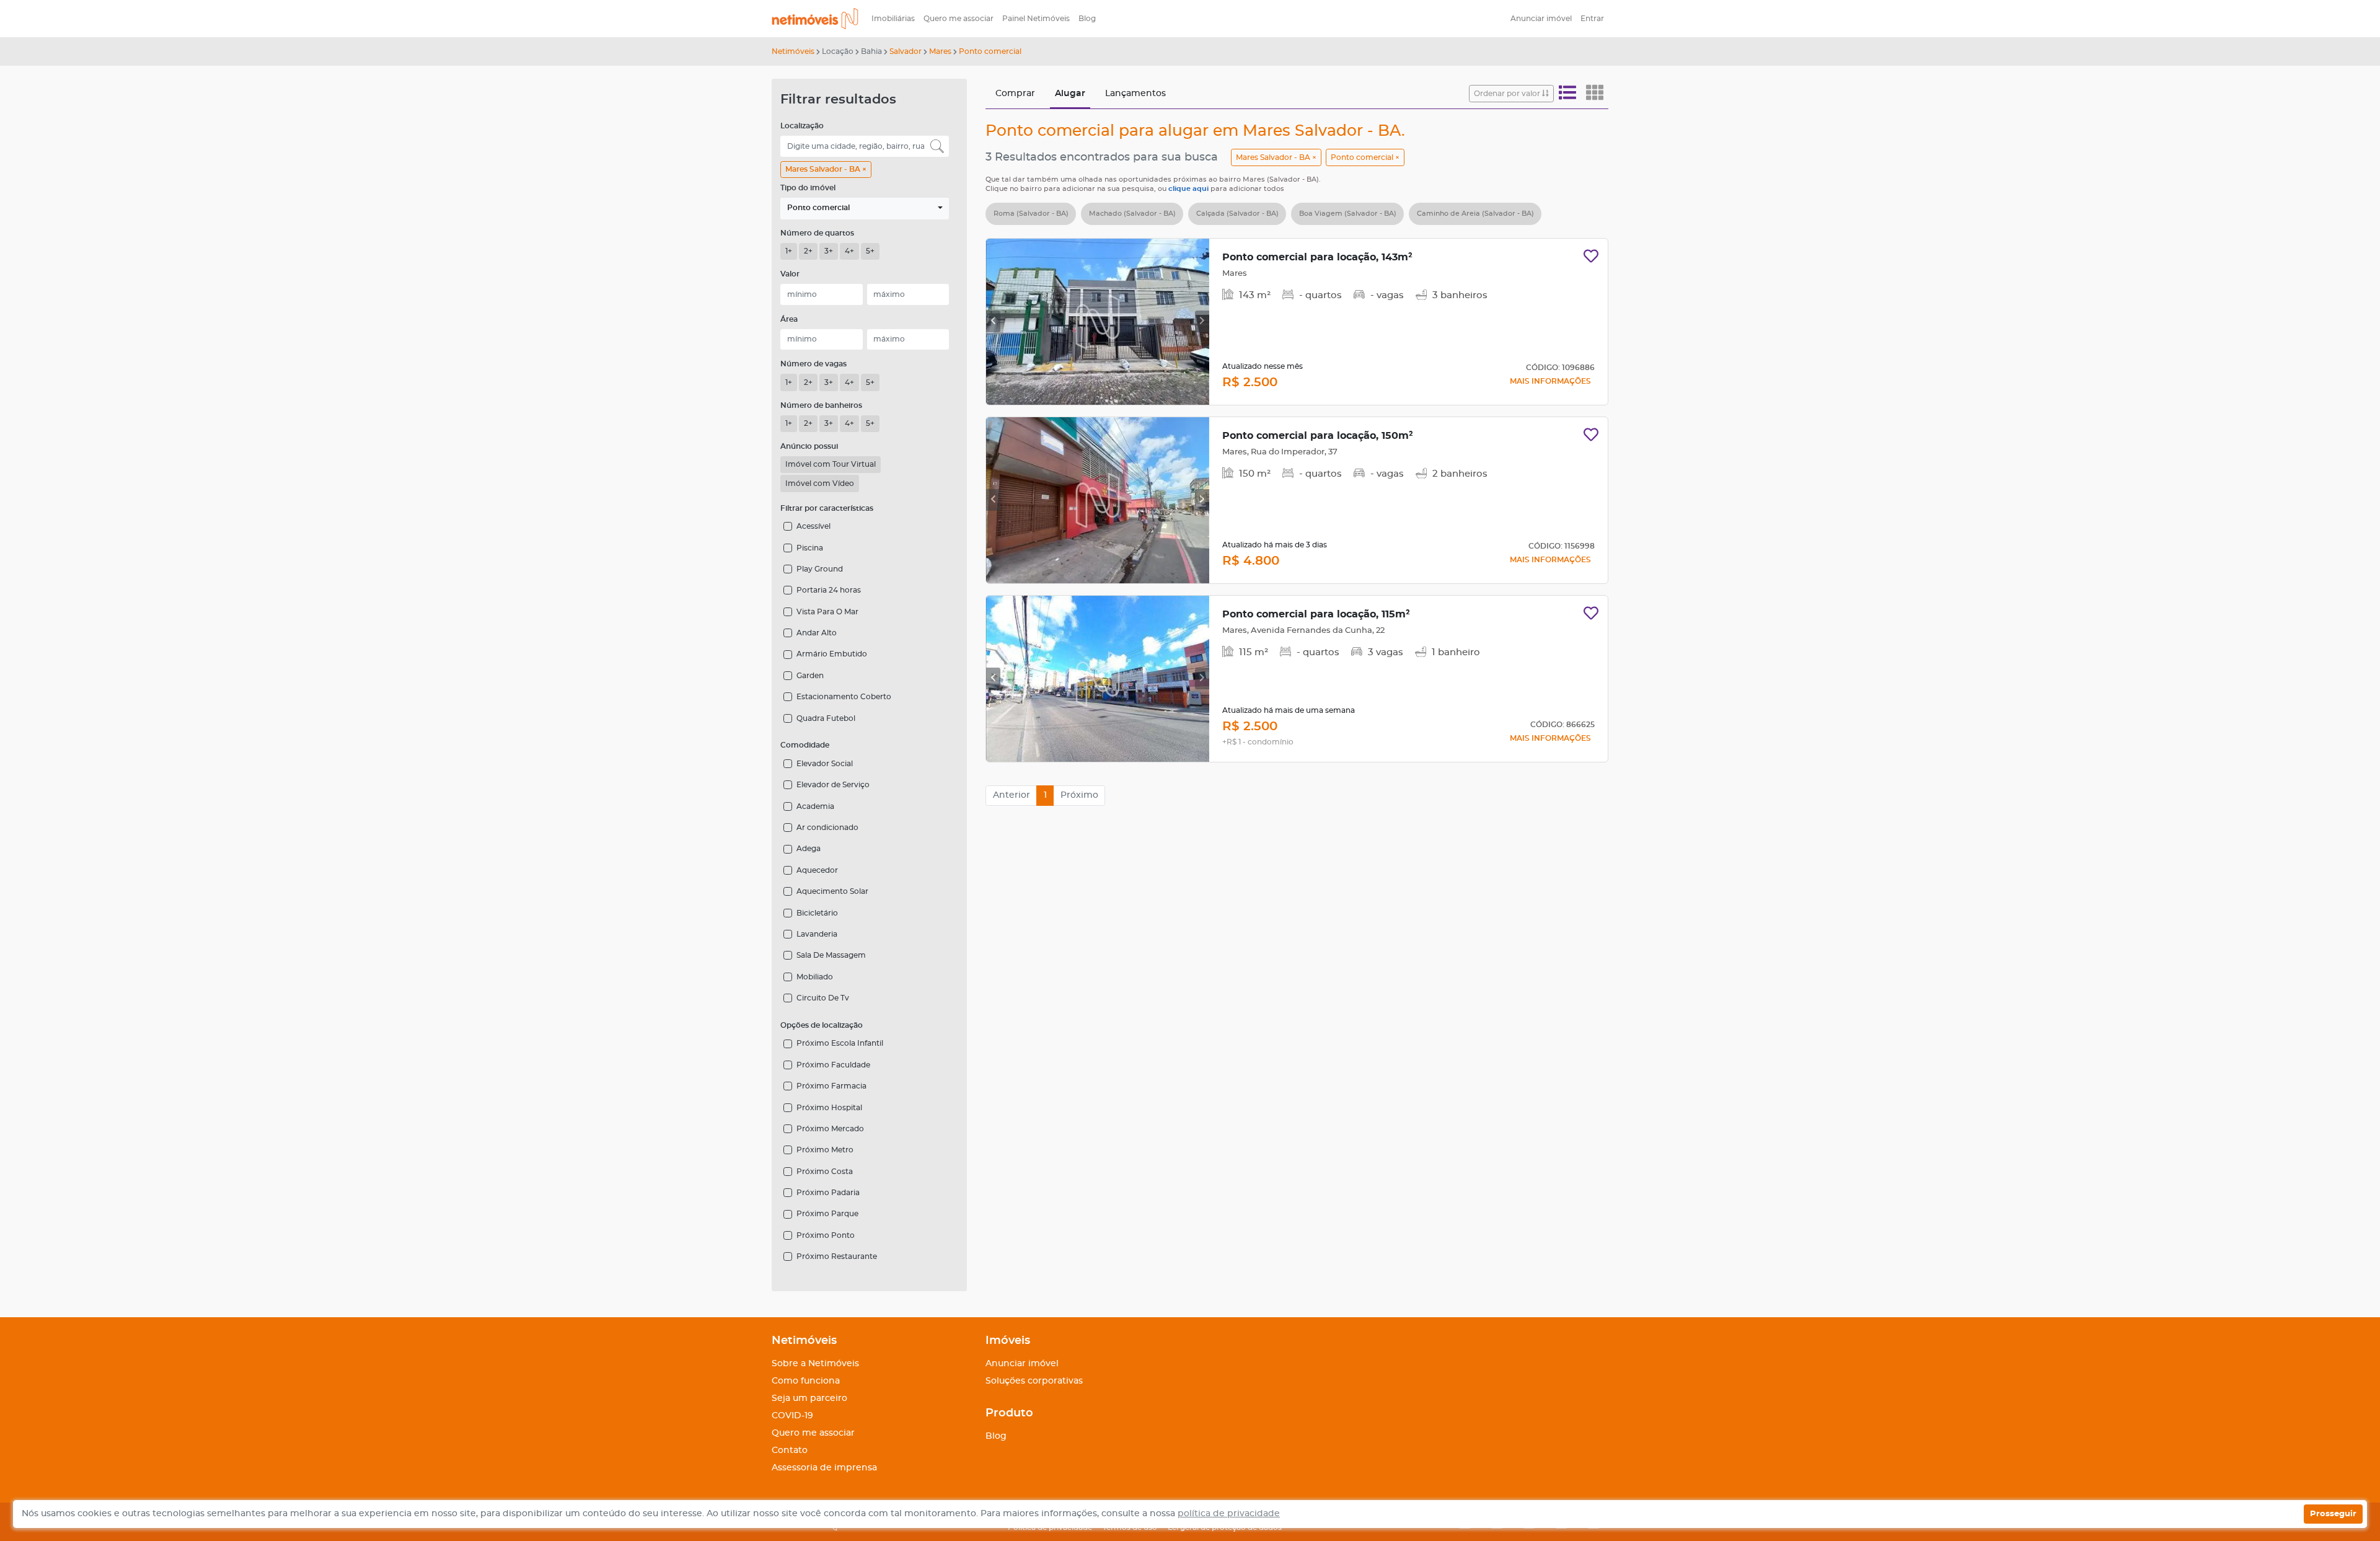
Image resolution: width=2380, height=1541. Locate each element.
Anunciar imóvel (1541, 19)
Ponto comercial (990, 51)
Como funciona (806, 1381)
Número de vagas (813, 364)
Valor (790, 274)
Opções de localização (822, 1025)
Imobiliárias (893, 19)
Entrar (1592, 19)
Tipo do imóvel (808, 188)
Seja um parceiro (809, 1398)
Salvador (906, 51)
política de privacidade (1229, 1514)
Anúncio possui (809, 446)
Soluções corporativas (1034, 1381)
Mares (940, 51)
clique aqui (1189, 189)
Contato (790, 1450)
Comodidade (805, 745)
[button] (865, 209)
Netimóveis (793, 51)
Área (789, 319)
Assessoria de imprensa (824, 1468)
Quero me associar (959, 19)
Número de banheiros (821, 405)
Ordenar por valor (1508, 94)
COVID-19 (792, 1416)
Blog (1087, 19)
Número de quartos (817, 233)
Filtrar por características (827, 508)
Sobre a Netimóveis (815, 1364)
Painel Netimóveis (1036, 19)
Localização (802, 126)
